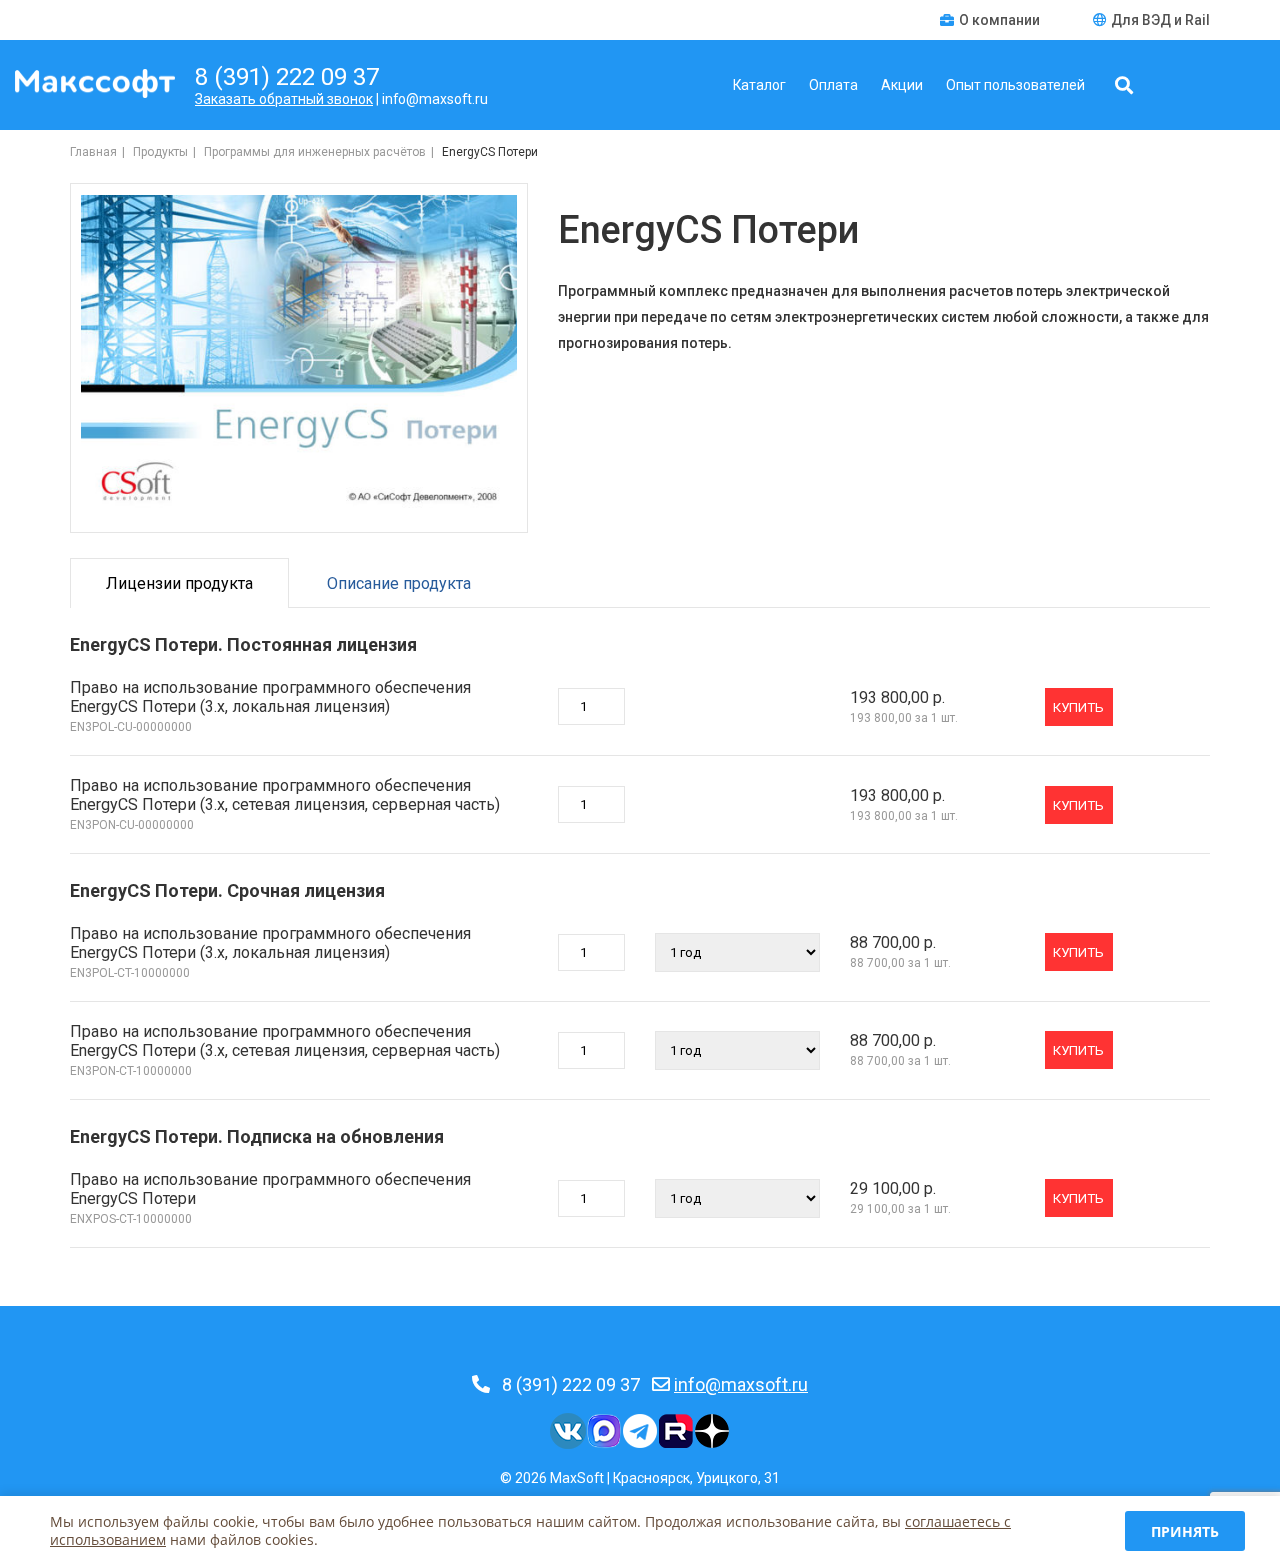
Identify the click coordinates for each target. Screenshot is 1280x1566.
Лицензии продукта (179, 583)
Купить (1078, 707)
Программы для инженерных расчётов (315, 152)
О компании (1001, 20)
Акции (902, 85)
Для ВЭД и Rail (1160, 20)
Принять (1185, 1531)
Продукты (160, 152)
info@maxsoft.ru (741, 1384)
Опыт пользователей (1015, 85)
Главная (93, 152)
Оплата (833, 85)
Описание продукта (399, 583)
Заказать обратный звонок (284, 99)
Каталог (759, 85)
